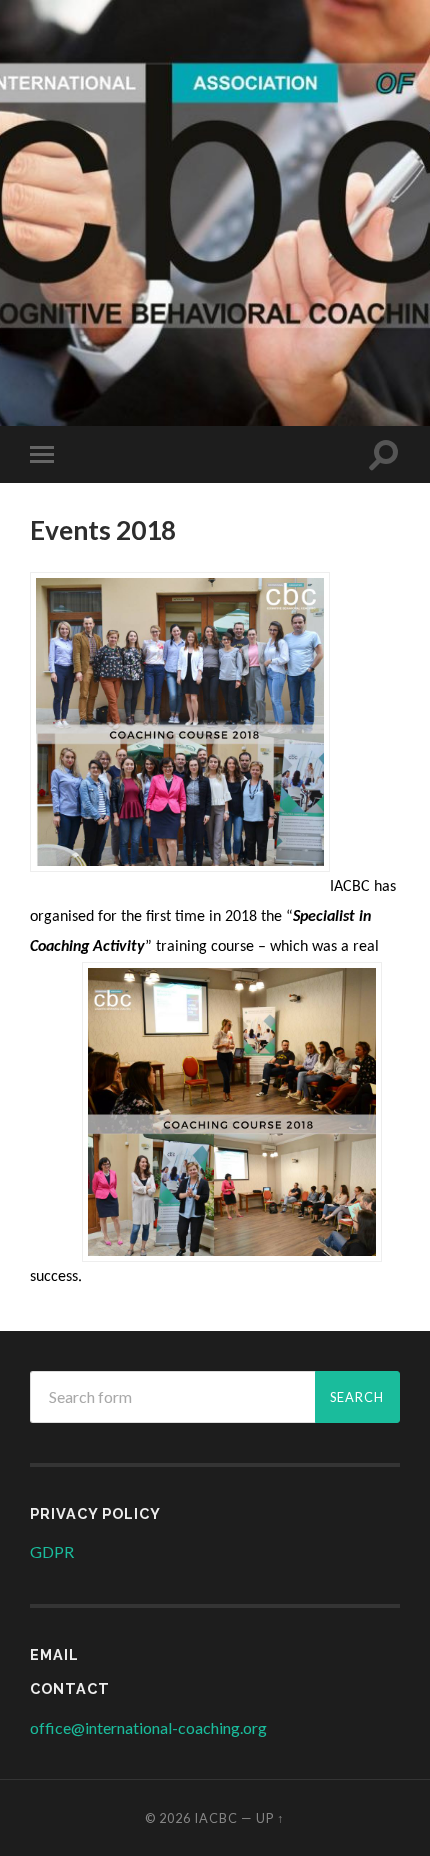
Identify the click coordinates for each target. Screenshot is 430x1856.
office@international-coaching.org (148, 1727)
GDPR (52, 1551)
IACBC (214, 62)
